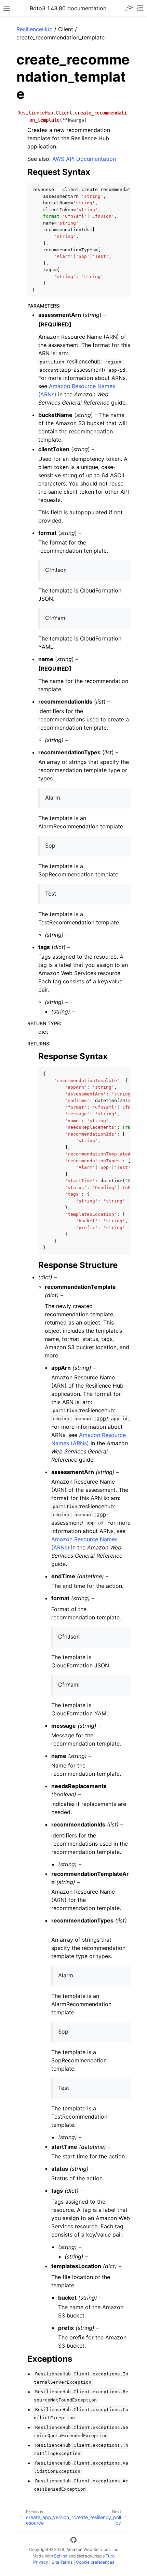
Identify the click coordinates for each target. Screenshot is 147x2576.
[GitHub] (73, 2541)
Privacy (41, 2562)
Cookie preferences (95, 2562)
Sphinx (61, 2556)
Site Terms (62, 2562)
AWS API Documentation (84, 159)
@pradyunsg (89, 2556)
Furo (110, 2556)
